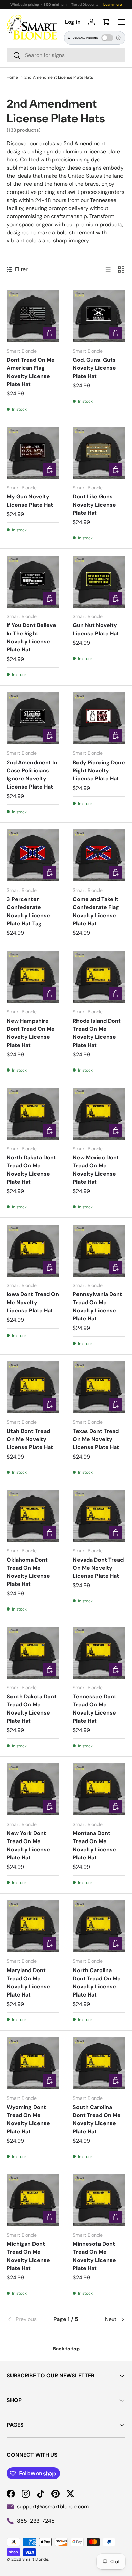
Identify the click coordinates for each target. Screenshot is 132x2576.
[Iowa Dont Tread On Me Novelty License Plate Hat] (33, 1251)
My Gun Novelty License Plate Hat (30, 501)
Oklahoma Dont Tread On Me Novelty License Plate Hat (28, 1572)
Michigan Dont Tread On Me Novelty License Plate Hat (28, 2256)
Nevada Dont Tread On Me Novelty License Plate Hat (98, 1568)
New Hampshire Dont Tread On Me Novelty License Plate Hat (31, 1033)
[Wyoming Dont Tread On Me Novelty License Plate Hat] (33, 2063)
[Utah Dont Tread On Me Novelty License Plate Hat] (33, 1387)
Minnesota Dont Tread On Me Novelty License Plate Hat (94, 2256)
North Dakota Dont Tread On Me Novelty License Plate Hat (31, 1170)
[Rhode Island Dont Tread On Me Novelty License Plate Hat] (99, 977)
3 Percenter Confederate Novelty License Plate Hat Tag (28, 911)
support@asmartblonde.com (53, 2507)
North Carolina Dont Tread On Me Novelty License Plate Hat (97, 1982)
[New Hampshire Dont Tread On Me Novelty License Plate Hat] (33, 977)
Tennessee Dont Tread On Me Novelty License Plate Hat (95, 1709)
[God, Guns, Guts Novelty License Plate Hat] (99, 316)
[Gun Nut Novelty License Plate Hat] (99, 582)
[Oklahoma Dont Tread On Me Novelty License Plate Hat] (33, 1516)
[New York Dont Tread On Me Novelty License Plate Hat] (33, 1789)
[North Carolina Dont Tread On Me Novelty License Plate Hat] (99, 1926)
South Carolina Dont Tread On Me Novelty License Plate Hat (97, 2119)
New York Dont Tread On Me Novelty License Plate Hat (28, 1845)
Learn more (113, 5)
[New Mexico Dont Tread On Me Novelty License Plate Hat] (99, 1114)
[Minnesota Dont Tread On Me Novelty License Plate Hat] (99, 2200)
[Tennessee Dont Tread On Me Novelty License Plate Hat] (99, 1653)
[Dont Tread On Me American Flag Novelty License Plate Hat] (33, 316)
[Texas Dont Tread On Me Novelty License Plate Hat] (99, 1387)
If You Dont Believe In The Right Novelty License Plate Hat (31, 637)
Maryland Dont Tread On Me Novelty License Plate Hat (28, 1982)
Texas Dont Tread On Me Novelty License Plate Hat (96, 1439)
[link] (27, 2319)
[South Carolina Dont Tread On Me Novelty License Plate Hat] (99, 2063)
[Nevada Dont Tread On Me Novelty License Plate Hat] (99, 1516)
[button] (106, 22)
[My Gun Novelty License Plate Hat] (33, 453)
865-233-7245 (36, 2521)
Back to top (66, 2349)
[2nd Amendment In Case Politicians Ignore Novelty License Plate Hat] (33, 718)
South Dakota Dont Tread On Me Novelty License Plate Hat (32, 1709)
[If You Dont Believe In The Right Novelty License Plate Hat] (33, 582)
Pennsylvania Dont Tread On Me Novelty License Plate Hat (97, 1306)
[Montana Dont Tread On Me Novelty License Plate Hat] (99, 1789)
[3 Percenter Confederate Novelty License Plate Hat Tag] (33, 855)
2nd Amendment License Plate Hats (59, 77)
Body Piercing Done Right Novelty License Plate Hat (99, 770)
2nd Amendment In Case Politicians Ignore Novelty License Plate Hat (32, 775)
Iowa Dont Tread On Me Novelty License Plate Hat (33, 1302)
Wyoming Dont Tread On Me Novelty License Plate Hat (28, 2119)
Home (12, 77)
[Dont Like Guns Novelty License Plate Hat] (99, 453)
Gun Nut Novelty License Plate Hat (96, 629)
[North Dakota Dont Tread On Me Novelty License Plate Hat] (33, 1114)
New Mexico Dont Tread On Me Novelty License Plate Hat (96, 1170)
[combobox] (66, 55)
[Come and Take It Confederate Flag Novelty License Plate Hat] (99, 855)
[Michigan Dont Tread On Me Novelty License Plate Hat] (33, 2200)
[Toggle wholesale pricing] (107, 38)
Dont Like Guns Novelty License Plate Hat (94, 505)
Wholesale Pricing (83, 38)
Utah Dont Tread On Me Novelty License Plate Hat (30, 1439)
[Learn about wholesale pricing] (119, 38)
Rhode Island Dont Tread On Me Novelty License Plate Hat (97, 1033)
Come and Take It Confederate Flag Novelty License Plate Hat (96, 911)
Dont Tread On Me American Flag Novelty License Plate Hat (31, 372)
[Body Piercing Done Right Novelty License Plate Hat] (99, 718)
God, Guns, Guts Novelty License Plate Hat (94, 368)
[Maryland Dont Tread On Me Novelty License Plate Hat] (33, 1926)
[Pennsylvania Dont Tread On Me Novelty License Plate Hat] (99, 1251)
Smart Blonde (35, 2559)
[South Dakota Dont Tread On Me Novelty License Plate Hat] (33, 1653)
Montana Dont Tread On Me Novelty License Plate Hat (94, 1845)
